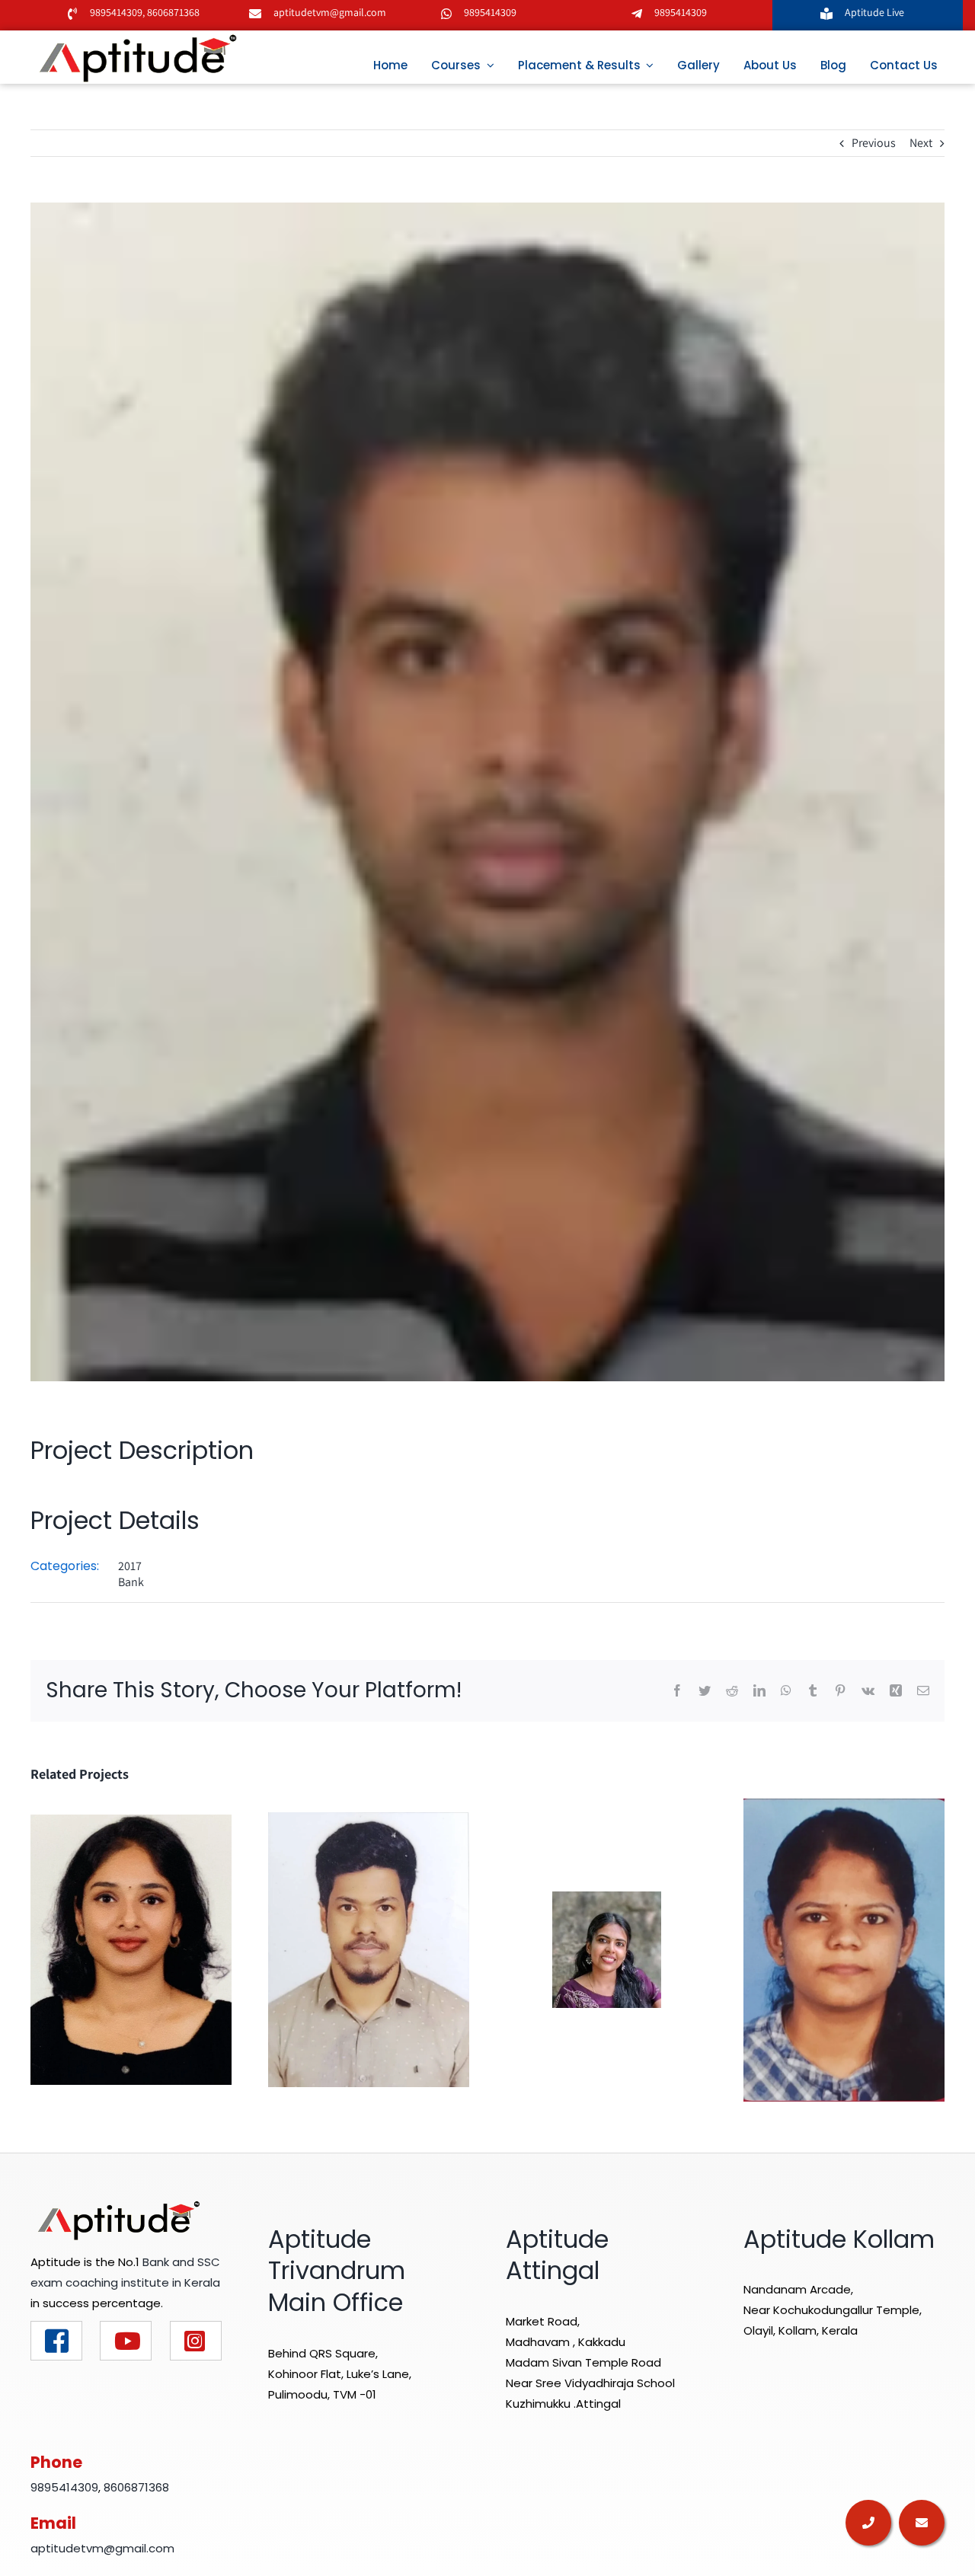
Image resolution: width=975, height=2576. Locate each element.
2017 (130, 1566)
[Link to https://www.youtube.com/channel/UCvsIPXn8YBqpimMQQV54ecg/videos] (126, 2341)
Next (921, 143)
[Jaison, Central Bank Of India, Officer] (369, 1949)
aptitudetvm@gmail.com (330, 12)
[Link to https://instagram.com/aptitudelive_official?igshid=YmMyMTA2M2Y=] (196, 2341)
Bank (131, 1582)
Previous (874, 143)
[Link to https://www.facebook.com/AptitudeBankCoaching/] (56, 2341)
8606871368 (172, 12)
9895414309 (116, 12)
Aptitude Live (876, 12)
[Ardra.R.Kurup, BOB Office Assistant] (607, 1949)
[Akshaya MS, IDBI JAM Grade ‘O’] (131, 1949)
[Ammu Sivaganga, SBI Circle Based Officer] (844, 1949)
